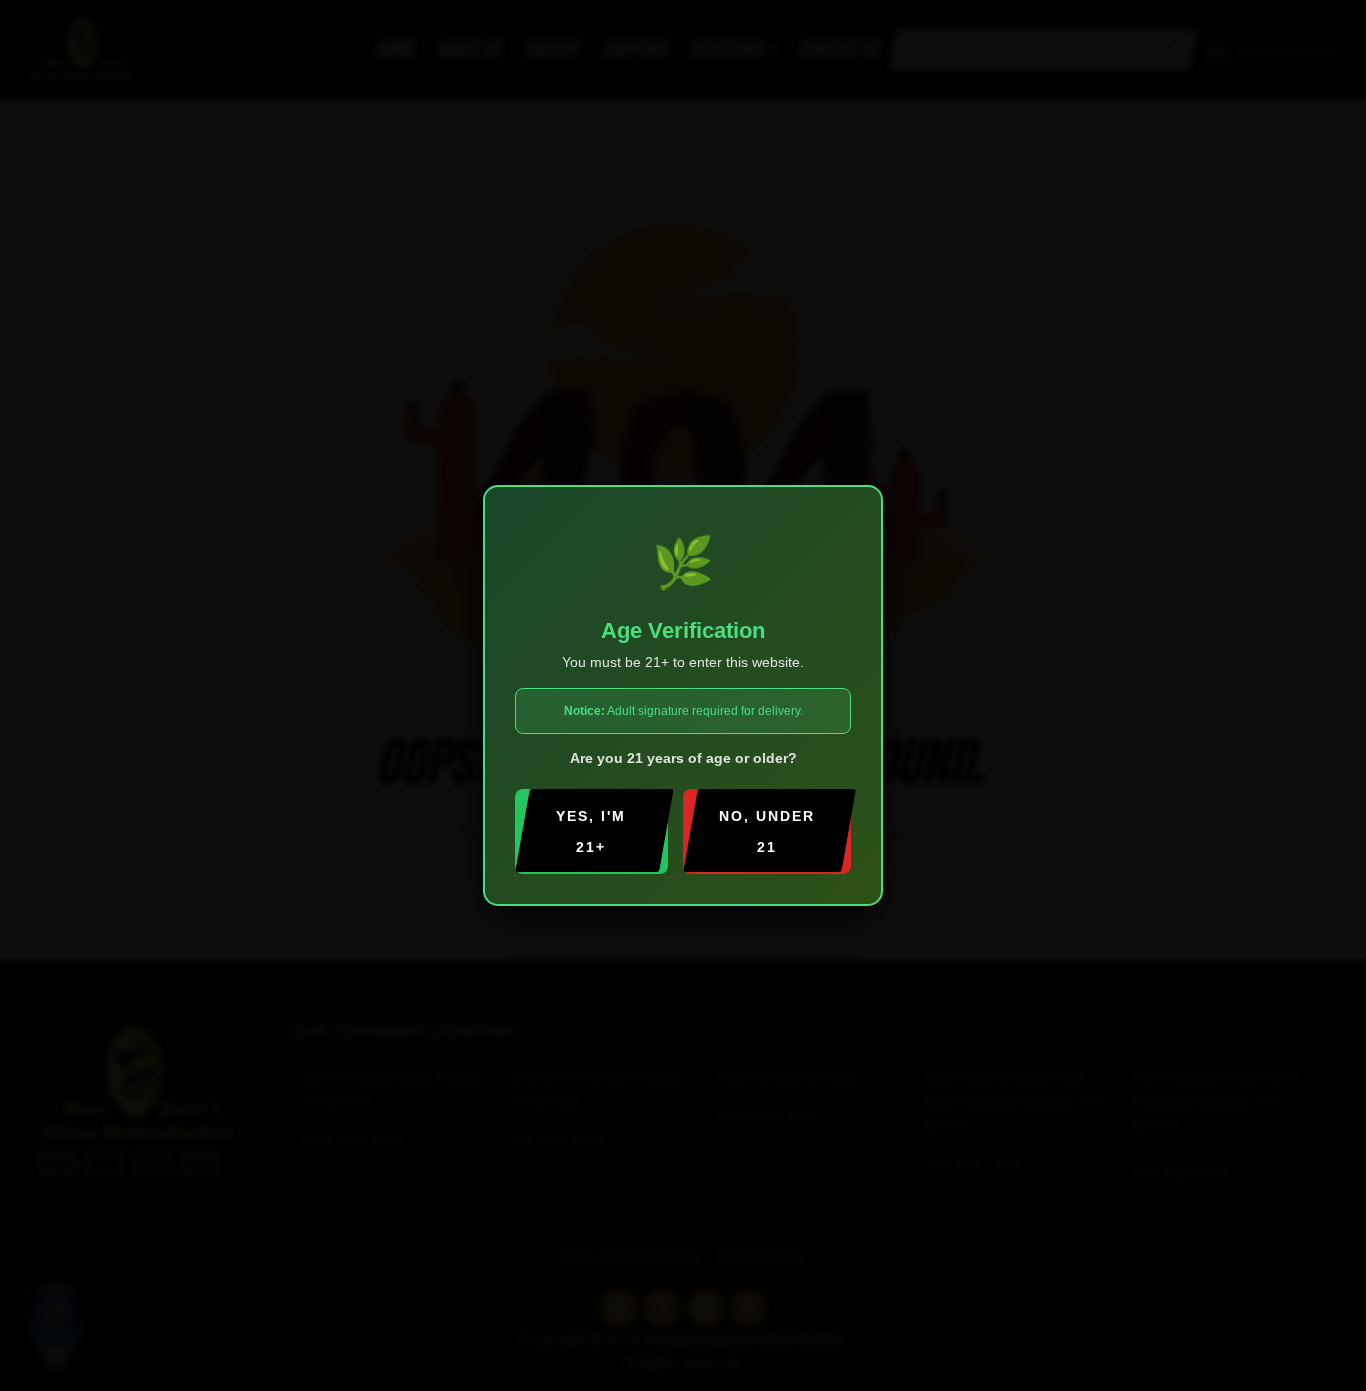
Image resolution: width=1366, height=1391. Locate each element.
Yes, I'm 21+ (591, 831)
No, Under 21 (767, 831)
